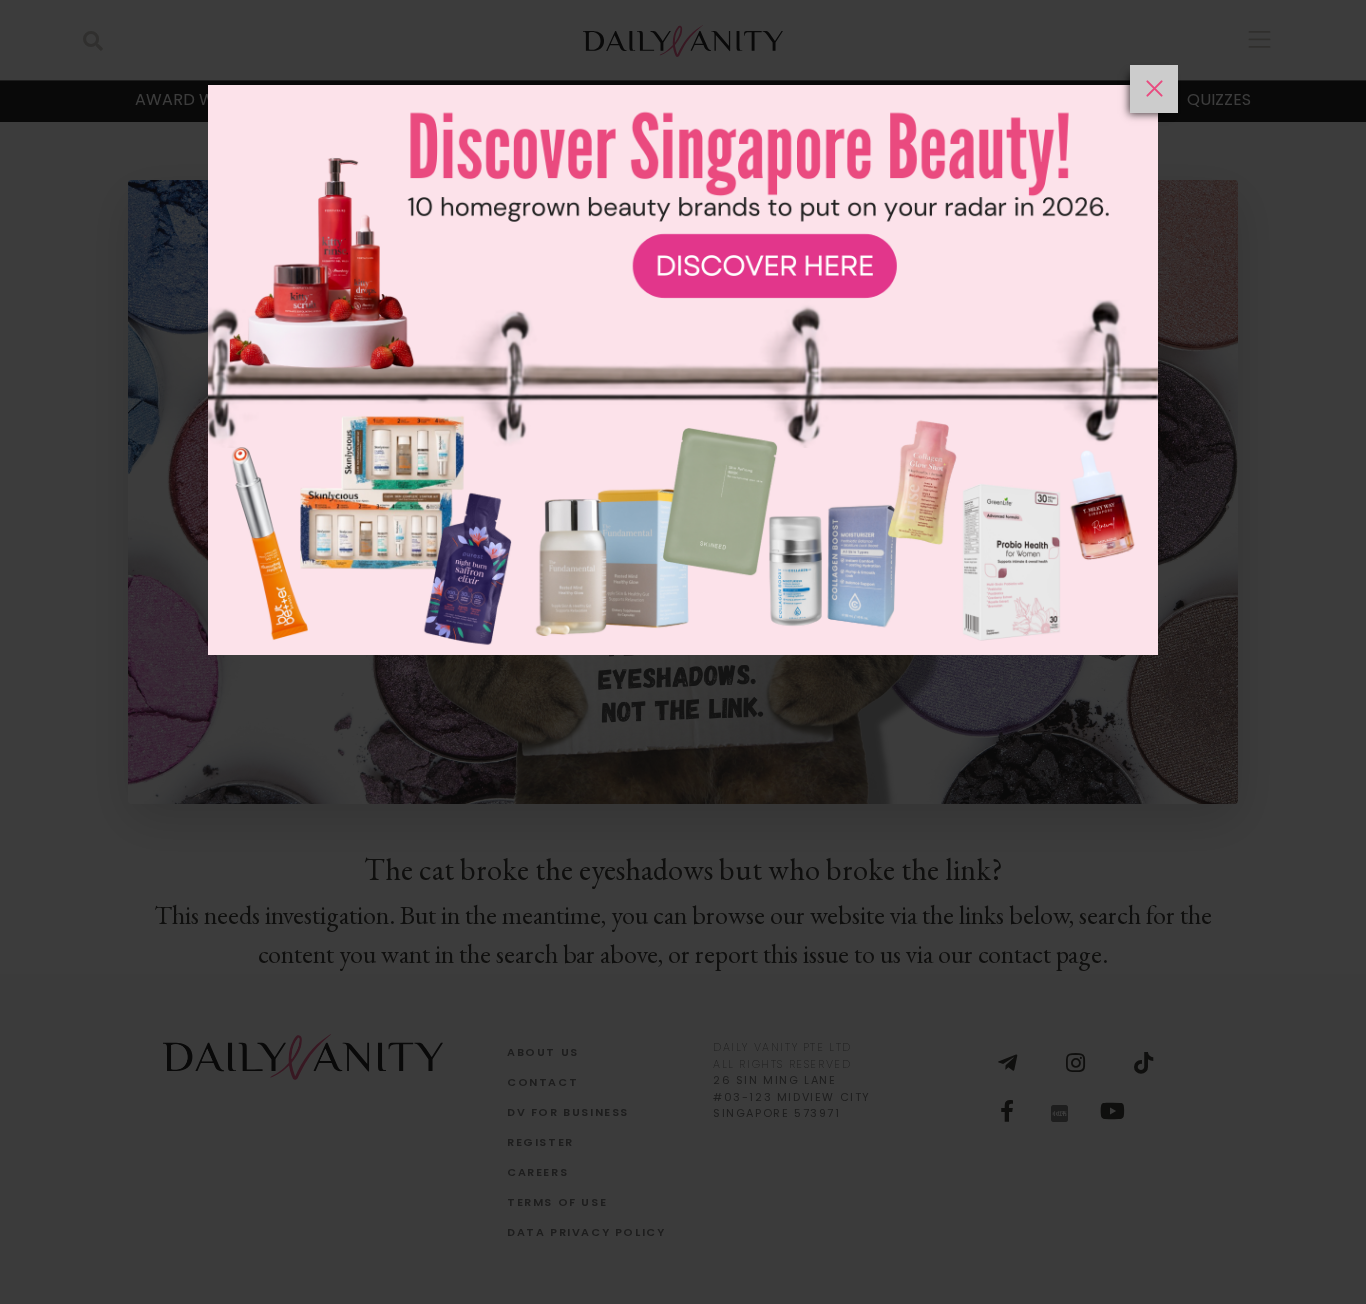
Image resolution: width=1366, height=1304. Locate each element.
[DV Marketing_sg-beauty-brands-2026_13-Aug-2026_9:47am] (683, 684)
